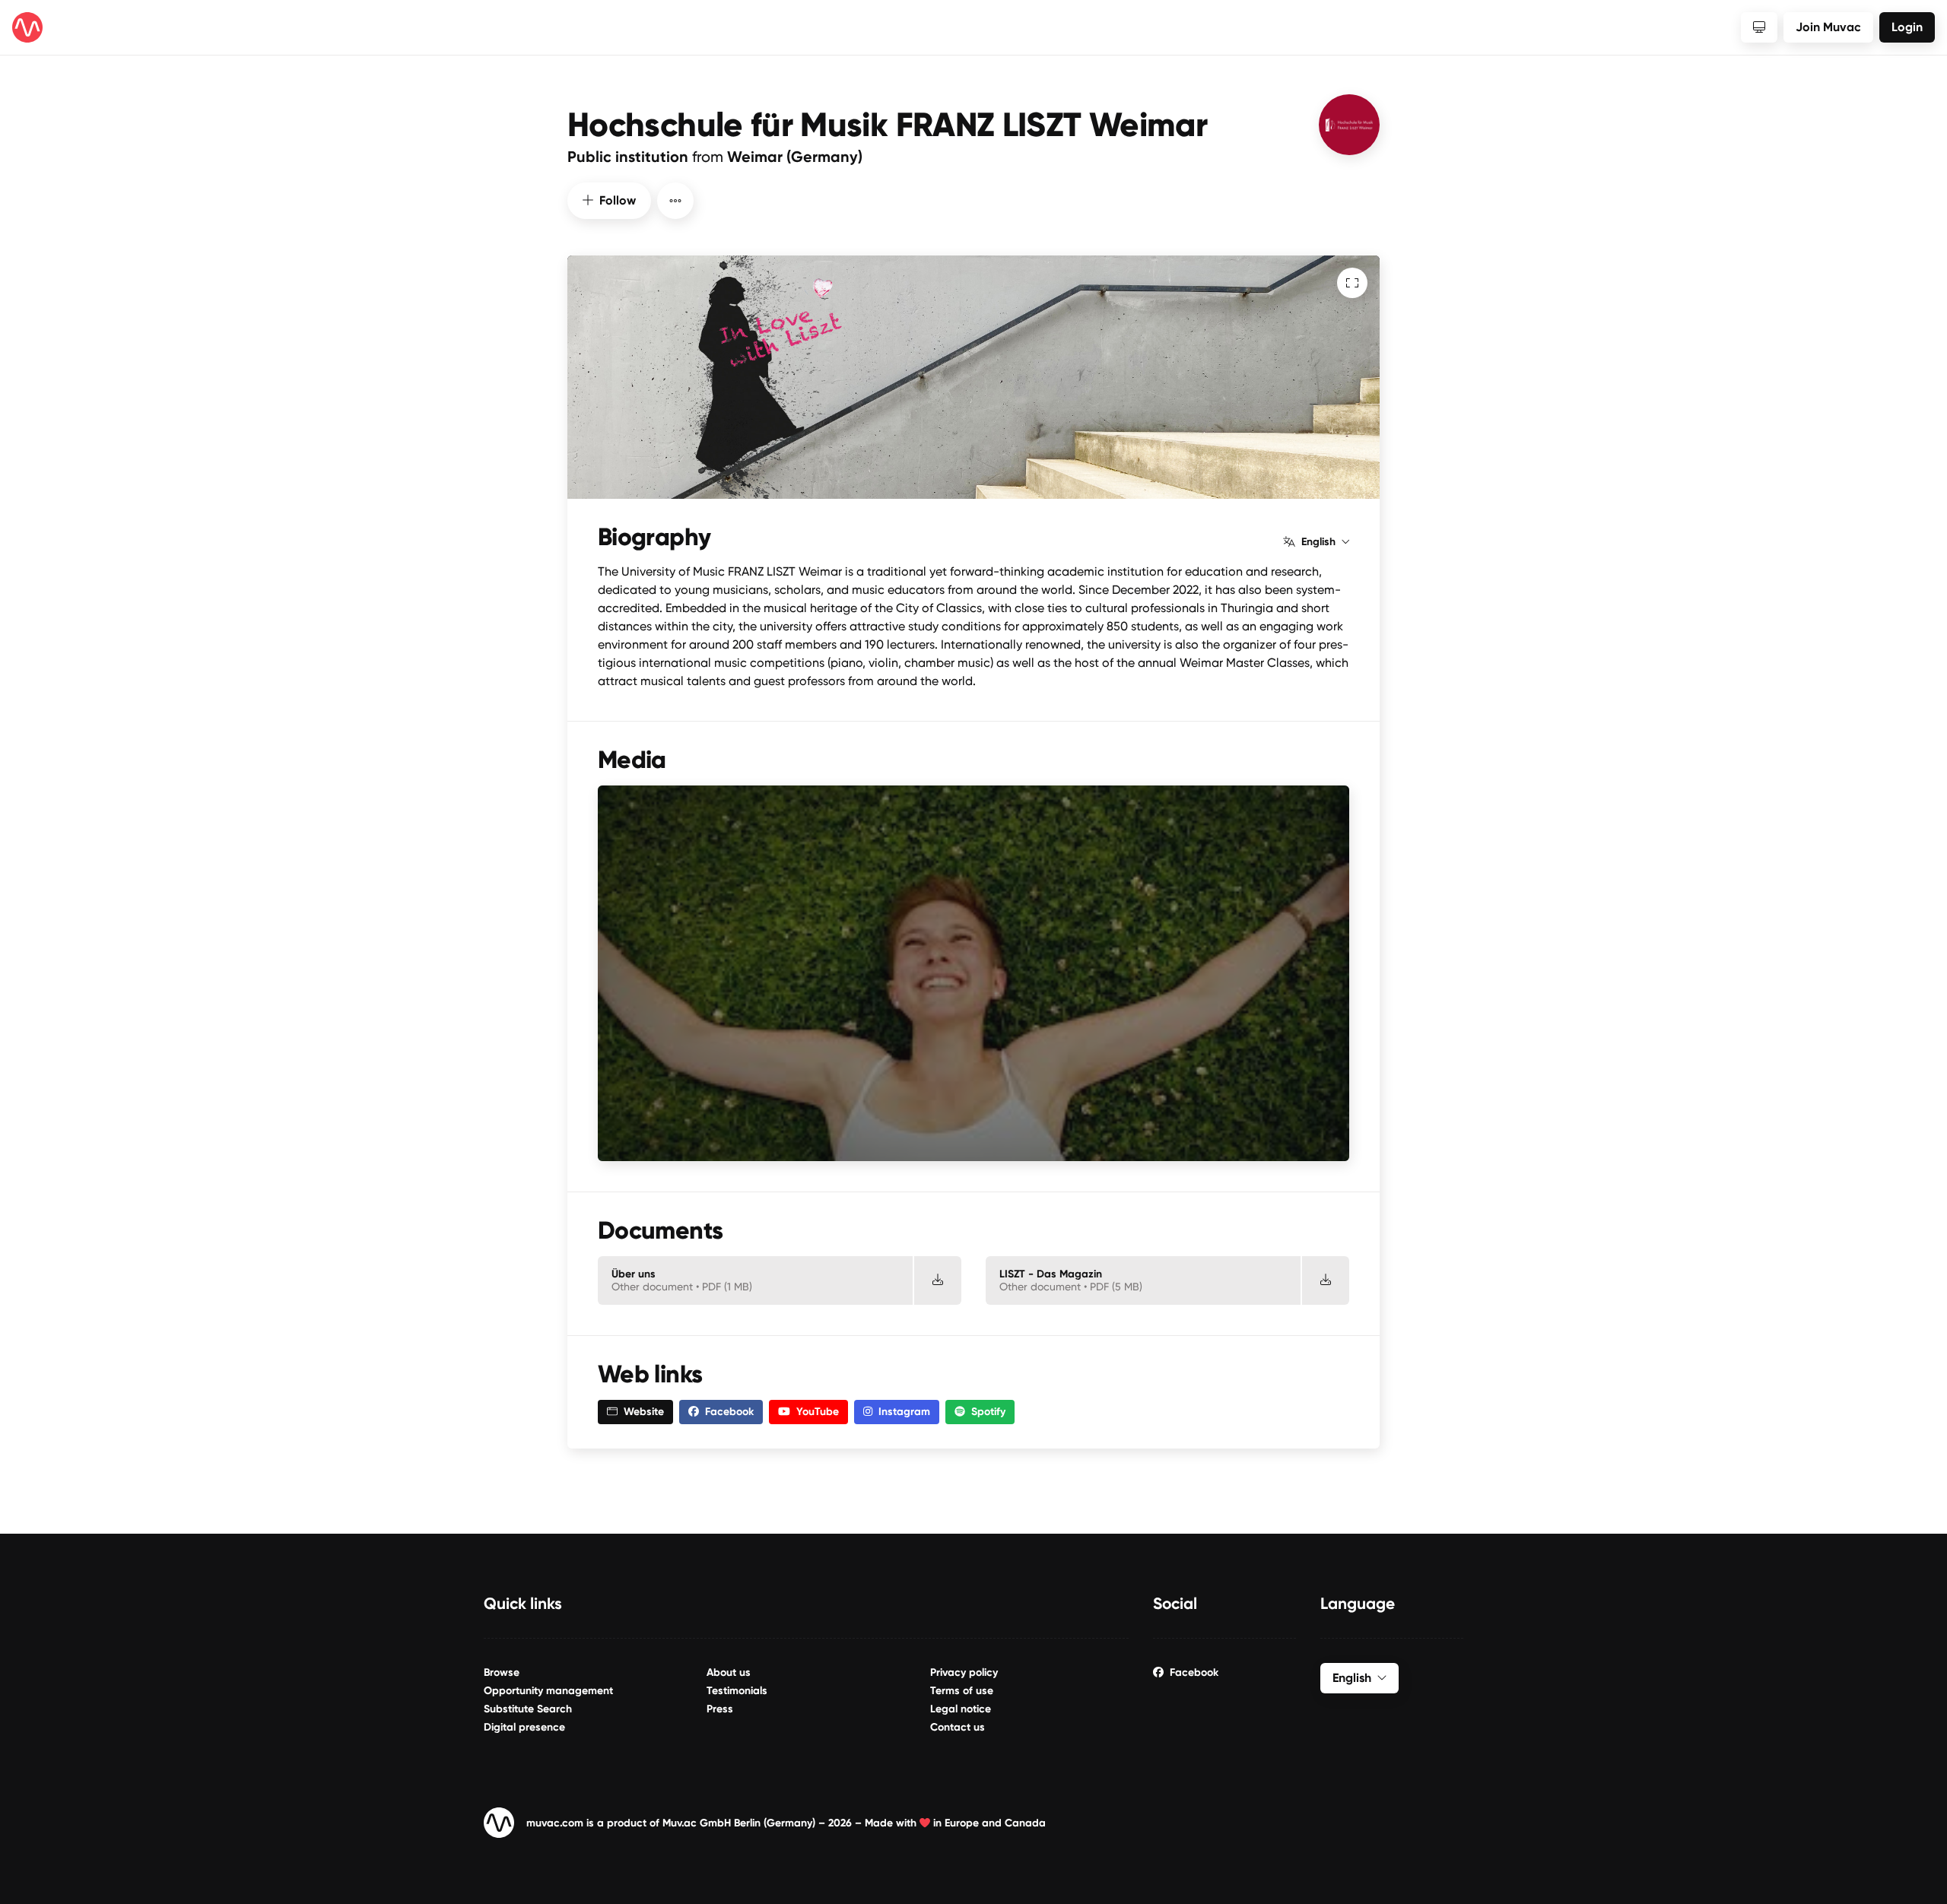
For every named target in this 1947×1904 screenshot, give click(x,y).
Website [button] (644, 1412)
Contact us (958, 1727)
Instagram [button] (904, 1412)
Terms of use (962, 1691)
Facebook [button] (729, 1412)
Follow (618, 200)
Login (1907, 27)
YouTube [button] (818, 1412)
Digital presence (524, 1727)
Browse (502, 1672)
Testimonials (737, 1691)
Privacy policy (964, 1672)
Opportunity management (548, 1691)
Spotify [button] (988, 1412)
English (1318, 542)
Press (720, 1709)
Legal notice (961, 1709)
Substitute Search (528, 1709)
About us (729, 1672)
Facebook (1194, 1672)
